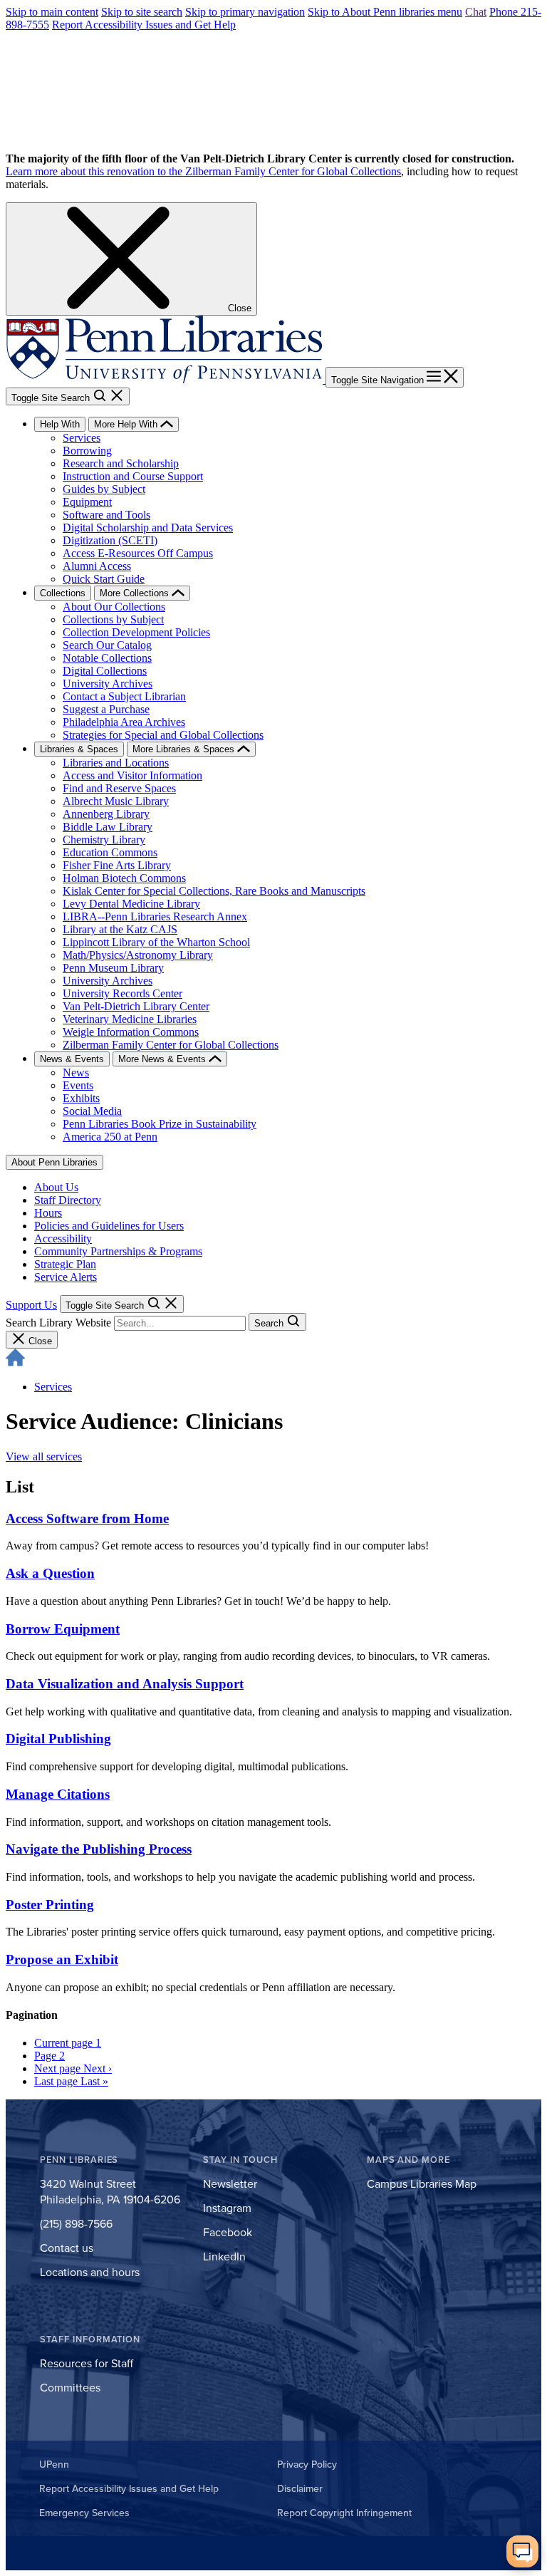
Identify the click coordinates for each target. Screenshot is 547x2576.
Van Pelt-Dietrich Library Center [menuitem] (136, 1006)
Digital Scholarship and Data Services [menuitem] (148, 528)
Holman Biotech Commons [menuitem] (124, 878)
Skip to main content (52, 12)
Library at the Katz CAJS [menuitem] (120, 929)
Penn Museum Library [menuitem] (113, 968)
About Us (56, 1187)
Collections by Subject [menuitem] (113, 619)
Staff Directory (68, 1200)
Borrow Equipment (63, 1629)
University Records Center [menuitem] (123, 993)
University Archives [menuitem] (108, 684)
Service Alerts (66, 1277)
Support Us (31, 1305)
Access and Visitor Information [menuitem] (132, 775)
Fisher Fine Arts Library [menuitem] (117, 865)
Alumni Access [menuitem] (97, 566)
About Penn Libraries (54, 1162)
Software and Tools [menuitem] (106, 515)
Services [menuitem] (82, 438)
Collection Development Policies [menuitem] (136, 632)
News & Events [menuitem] (72, 1059)
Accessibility (63, 1238)
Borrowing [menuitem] (87, 451)
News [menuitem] (76, 1073)
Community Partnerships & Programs (118, 1251)
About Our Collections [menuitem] (114, 607)
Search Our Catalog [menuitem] (107, 645)
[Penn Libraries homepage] (166, 379)
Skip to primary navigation (245, 12)
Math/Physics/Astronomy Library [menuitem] (138, 955)
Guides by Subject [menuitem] (104, 489)
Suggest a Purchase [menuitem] (106, 709)
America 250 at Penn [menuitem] (110, 1137)
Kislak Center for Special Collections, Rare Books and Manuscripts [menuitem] (214, 891)
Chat (476, 12)
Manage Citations (58, 1794)
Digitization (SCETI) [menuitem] (110, 540)
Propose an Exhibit (62, 1959)
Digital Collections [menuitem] (105, 671)
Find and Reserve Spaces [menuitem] (119, 788)
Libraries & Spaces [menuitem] (79, 749)
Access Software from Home (87, 1518)
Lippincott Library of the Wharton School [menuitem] (156, 942)
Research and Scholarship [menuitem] (121, 463)
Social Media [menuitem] (92, 1111)
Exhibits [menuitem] (81, 1098)
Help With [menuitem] (60, 424)
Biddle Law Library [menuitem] (108, 827)
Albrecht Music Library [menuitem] (116, 801)
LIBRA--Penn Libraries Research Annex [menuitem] (155, 916)
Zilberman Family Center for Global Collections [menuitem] (171, 1045)
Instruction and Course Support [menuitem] (133, 476)
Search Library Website (58, 1323)
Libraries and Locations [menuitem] (116, 763)
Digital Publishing (58, 1739)
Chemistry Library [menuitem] (104, 840)
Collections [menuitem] (63, 593)
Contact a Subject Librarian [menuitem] (124, 696)
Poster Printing (50, 1905)
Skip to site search (142, 12)
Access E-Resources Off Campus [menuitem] (138, 553)
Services (53, 1387)
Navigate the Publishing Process (99, 1849)
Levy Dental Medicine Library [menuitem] (131, 904)
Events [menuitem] (78, 1085)
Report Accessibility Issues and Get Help (144, 25)
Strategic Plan (65, 1264)
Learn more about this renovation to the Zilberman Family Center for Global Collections (203, 171)
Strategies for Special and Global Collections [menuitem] (163, 735)
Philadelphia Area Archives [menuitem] (124, 722)
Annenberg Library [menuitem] (106, 814)
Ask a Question (50, 1573)
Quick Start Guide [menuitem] (104, 579)
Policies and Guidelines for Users (109, 1226)
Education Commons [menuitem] (110, 852)
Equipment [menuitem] (87, 502)
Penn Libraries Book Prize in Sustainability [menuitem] (160, 1124)
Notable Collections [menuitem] (107, 658)
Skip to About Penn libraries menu (385, 12)
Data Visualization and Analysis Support (125, 1684)
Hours (48, 1213)
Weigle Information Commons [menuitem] (131, 1032)
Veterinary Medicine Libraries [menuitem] (130, 1019)
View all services (44, 1456)
